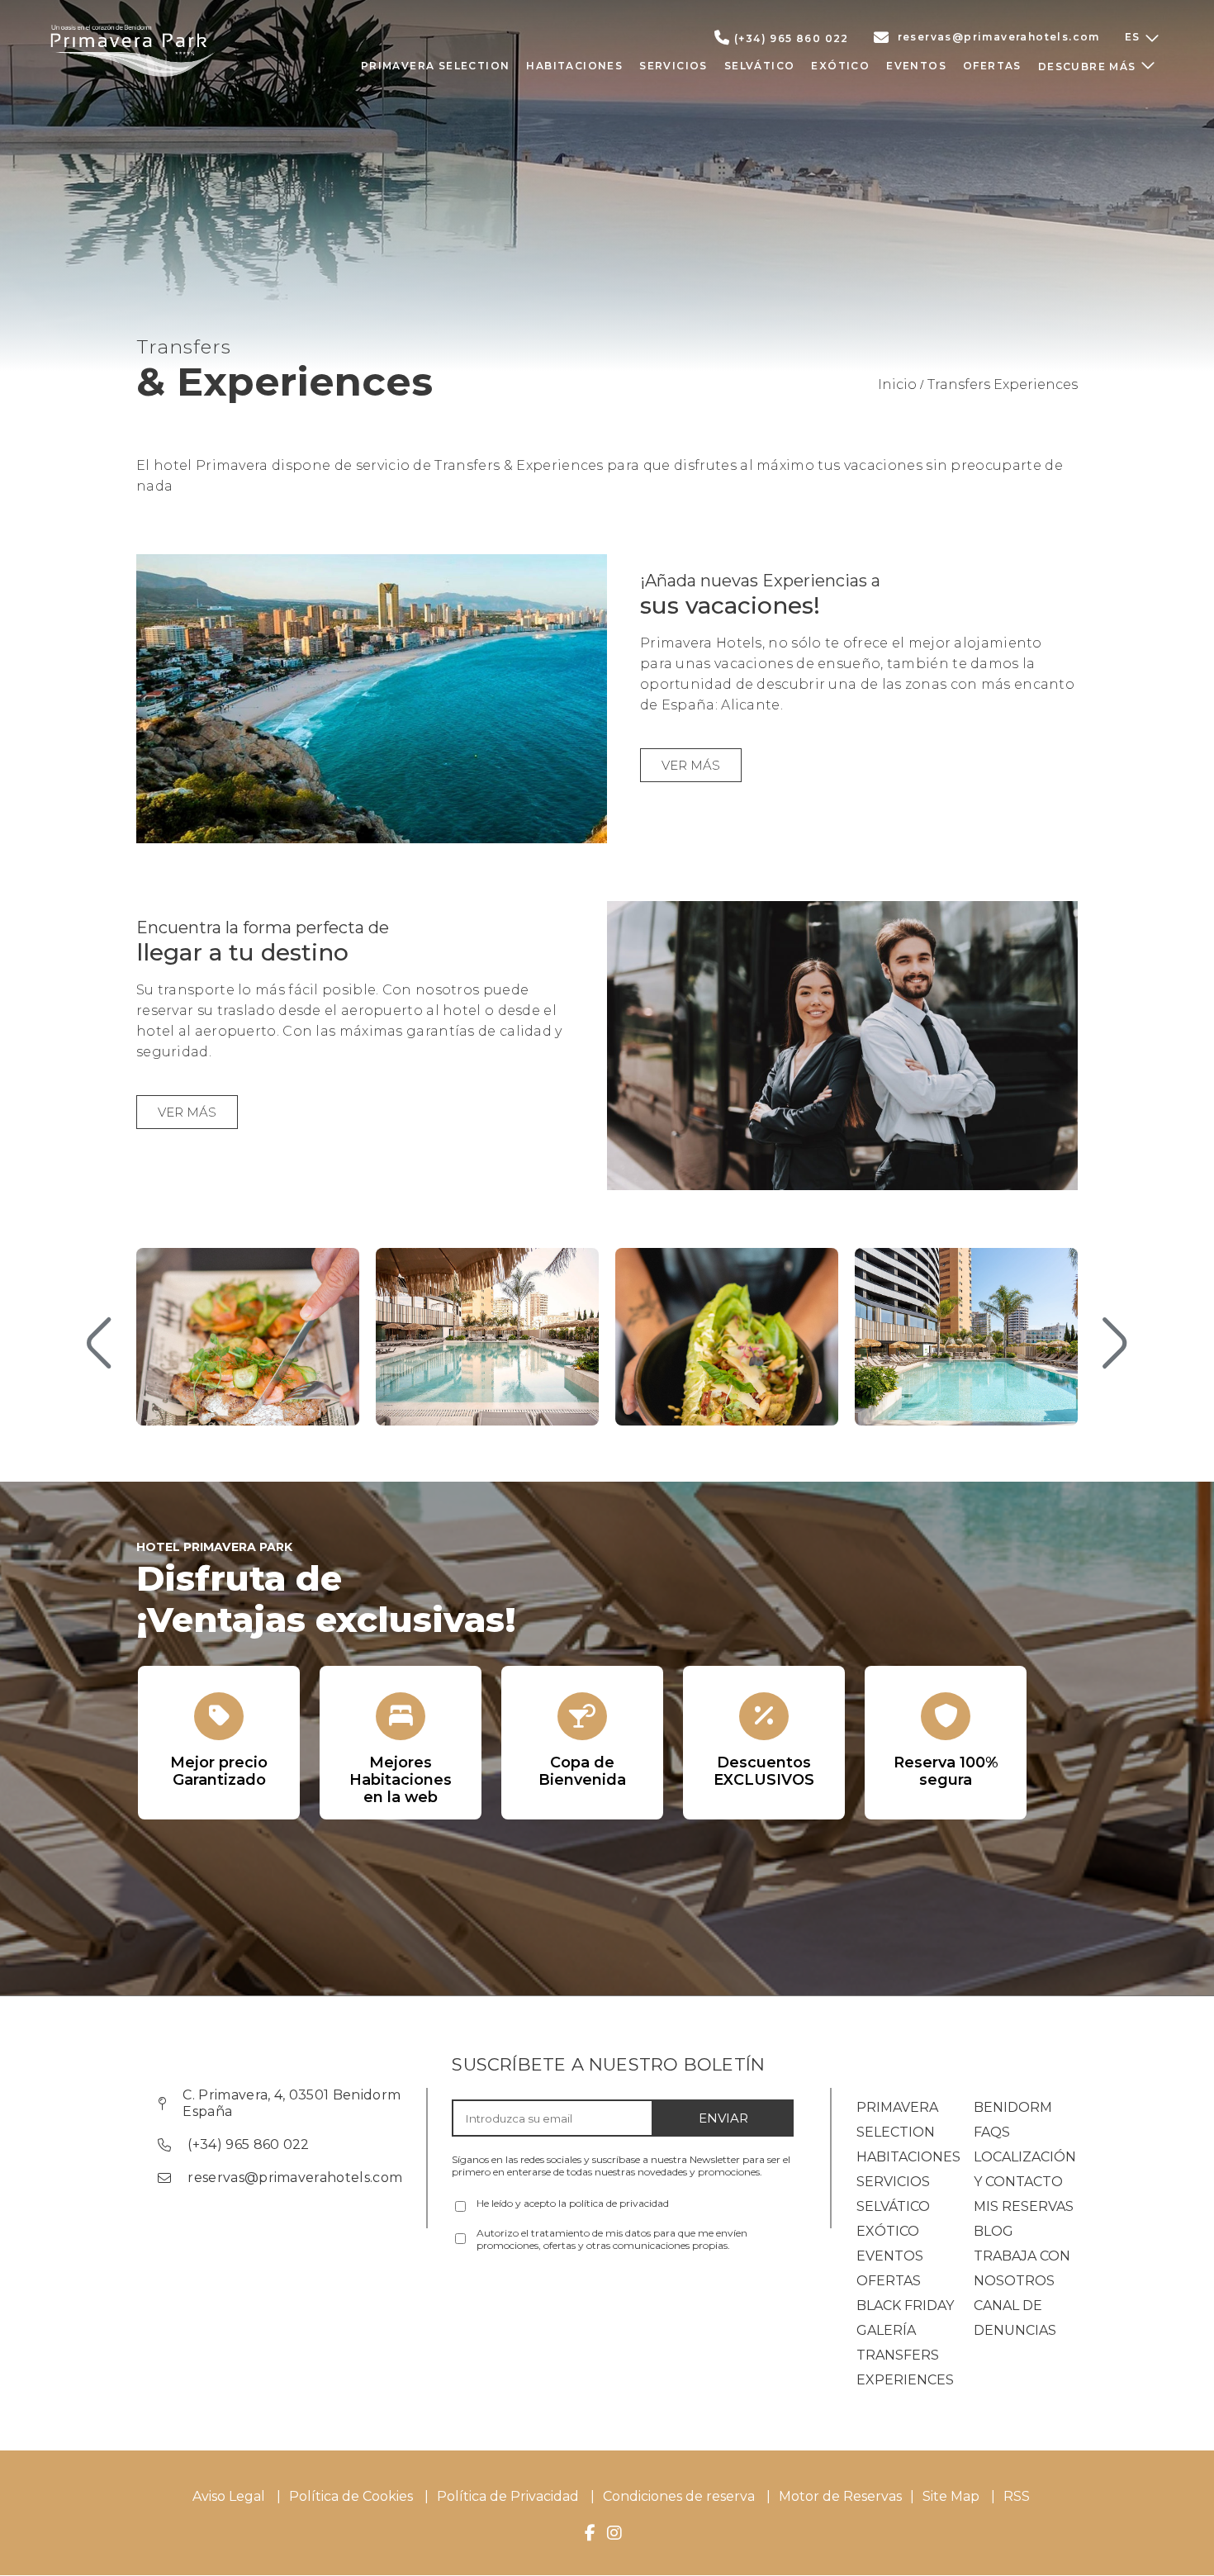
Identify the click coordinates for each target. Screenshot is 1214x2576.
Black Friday (905, 2306)
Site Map (953, 2496)
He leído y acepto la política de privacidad (573, 2203)
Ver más (691, 765)
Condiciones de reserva (679, 2496)
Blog (993, 2231)
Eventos (890, 2256)
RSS (1017, 2496)
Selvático (893, 2206)
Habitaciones (908, 2157)
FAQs (992, 2132)
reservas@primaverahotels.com (999, 37)
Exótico (888, 2231)
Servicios (893, 2182)
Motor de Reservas (840, 2496)
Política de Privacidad (508, 2496)
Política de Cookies (351, 2496)
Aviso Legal (229, 2496)
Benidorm (1013, 2107)
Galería (886, 2330)
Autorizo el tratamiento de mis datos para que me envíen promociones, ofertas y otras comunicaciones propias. (612, 2239)
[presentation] (99, 1345)
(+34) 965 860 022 (792, 38)
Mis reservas (1024, 2206)
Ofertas (889, 2281)
